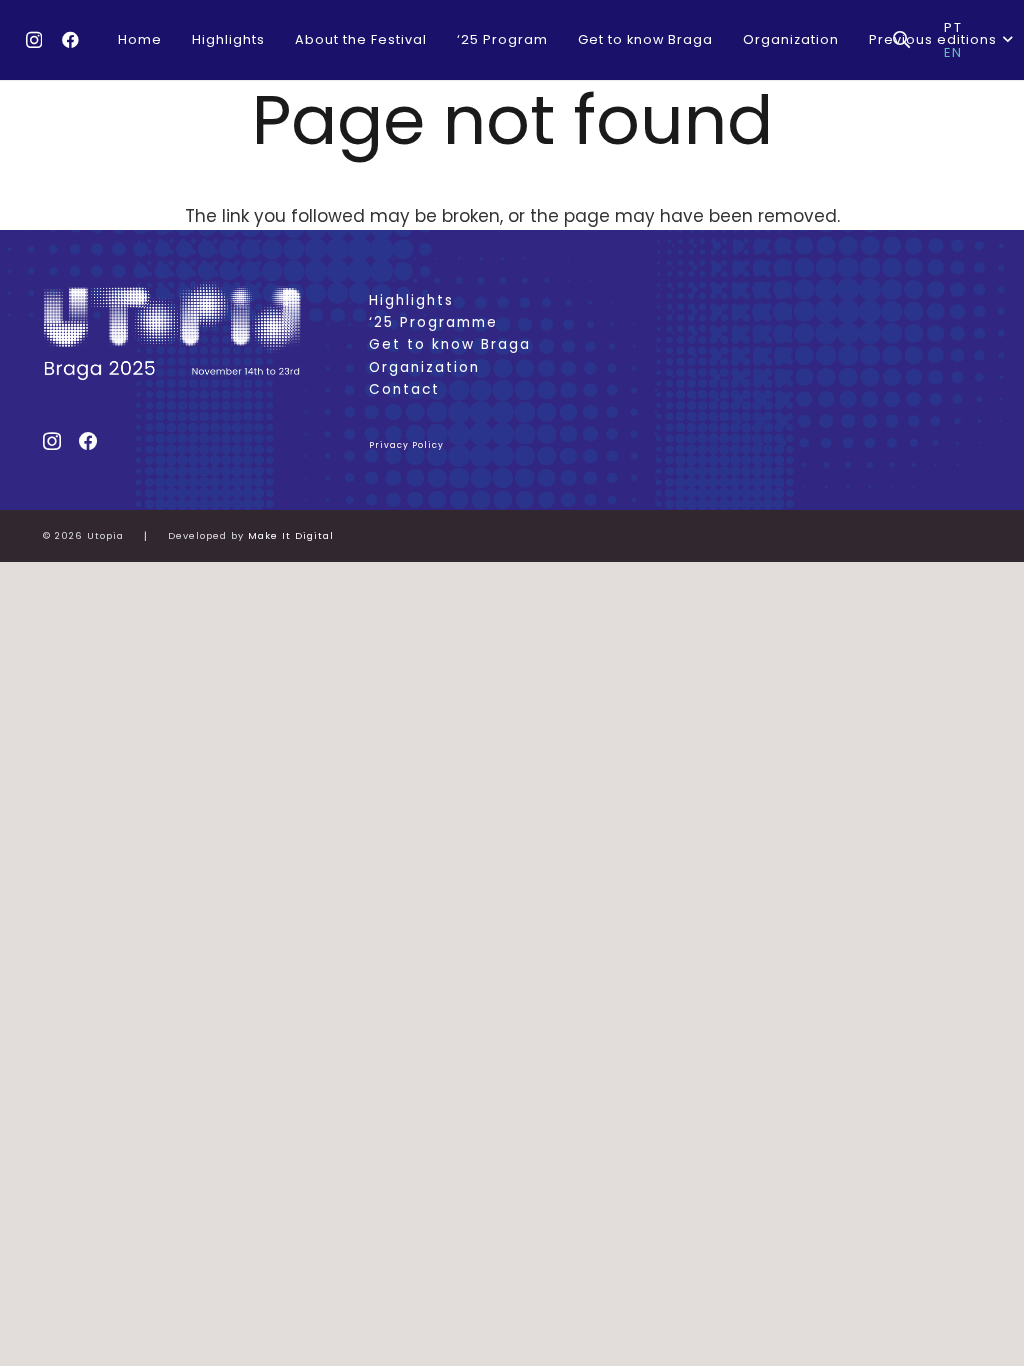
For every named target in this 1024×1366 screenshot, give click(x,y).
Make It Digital (291, 535)
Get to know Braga (450, 344)
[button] (1005, 40)
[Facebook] (70, 39)
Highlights (411, 300)
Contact (404, 389)
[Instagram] (34, 40)
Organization (424, 367)
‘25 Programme (433, 322)
